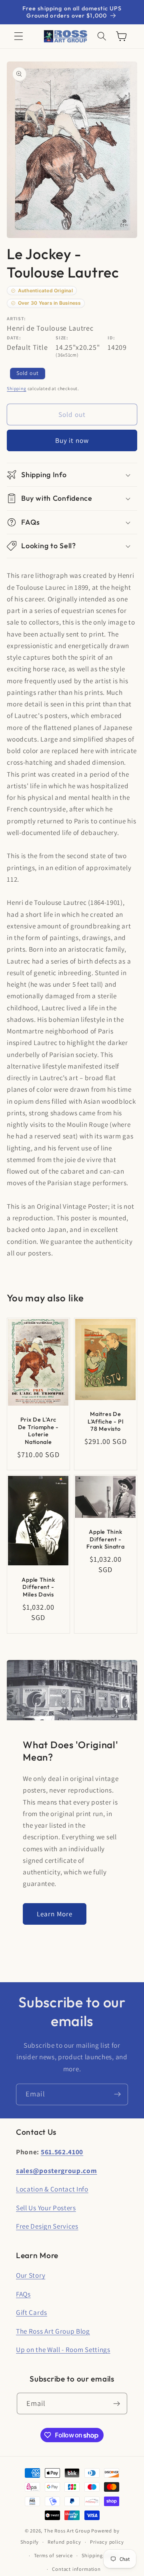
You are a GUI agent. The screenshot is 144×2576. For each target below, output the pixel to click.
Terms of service (53, 2555)
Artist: (16, 318)
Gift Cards (32, 2312)
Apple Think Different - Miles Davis (39, 1587)
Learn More (55, 1914)
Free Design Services (47, 2226)
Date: (14, 338)
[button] (19, 37)
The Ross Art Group (67, 2531)
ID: (111, 338)
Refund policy (64, 2542)
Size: (62, 338)
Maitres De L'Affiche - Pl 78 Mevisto (106, 1422)
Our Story (31, 2275)
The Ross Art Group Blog (53, 2331)
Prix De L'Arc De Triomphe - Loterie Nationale (38, 1431)
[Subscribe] (117, 2094)
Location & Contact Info (52, 2189)
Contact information (76, 2569)
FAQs (23, 2294)
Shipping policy (100, 2555)
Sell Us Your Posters (46, 2208)
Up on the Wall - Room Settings (63, 2349)
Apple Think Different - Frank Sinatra (105, 1539)
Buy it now (72, 440)
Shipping (16, 388)
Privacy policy (107, 2542)
